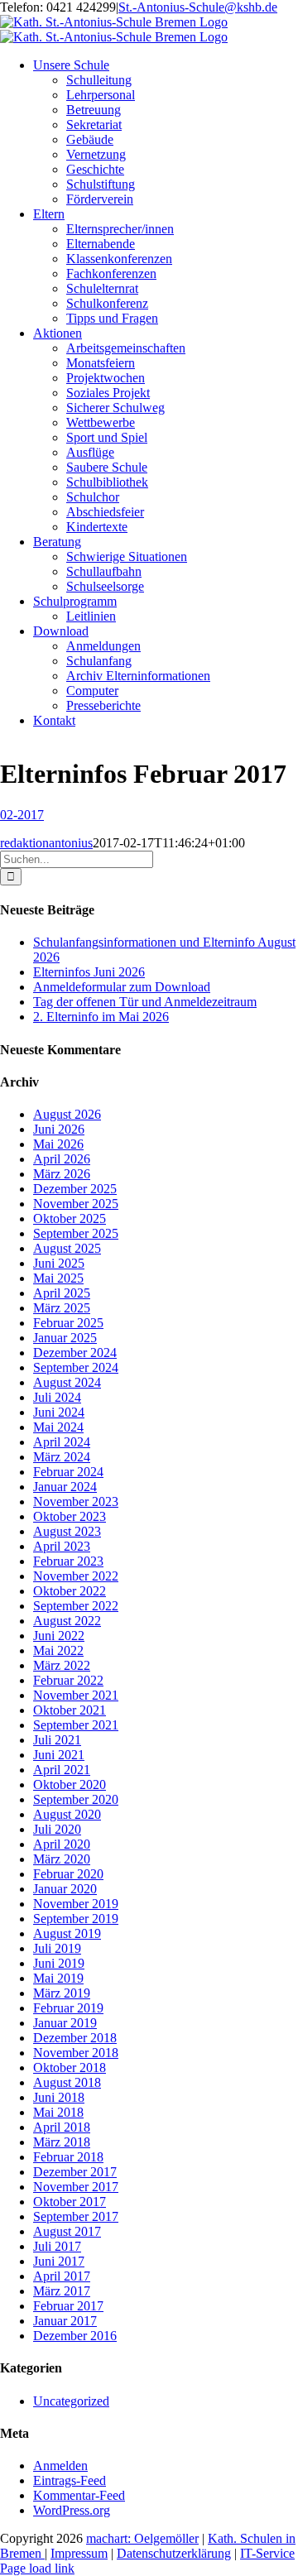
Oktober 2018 (70, 2068)
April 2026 (62, 1159)
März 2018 (62, 2142)
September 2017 (76, 2216)
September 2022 (76, 1606)
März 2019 (62, 1993)
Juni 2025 (59, 1263)
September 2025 (76, 1233)
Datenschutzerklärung (174, 2553)
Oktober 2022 (70, 1591)
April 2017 (62, 2276)
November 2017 (76, 2187)
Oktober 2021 (70, 1710)
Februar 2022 (68, 1680)
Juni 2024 (59, 1412)
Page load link (37, 2568)
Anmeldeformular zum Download (122, 987)
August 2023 (67, 1531)
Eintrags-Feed (70, 2480)
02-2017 (22, 815)
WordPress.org (72, 2510)
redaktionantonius (46, 843)
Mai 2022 (58, 1650)
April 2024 (62, 1442)
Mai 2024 (58, 1427)
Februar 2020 (68, 1874)
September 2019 (76, 1919)
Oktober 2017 (70, 2202)
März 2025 (62, 1308)
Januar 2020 (65, 1889)
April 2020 (62, 1844)
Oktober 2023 (70, 1516)
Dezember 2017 (75, 2172)
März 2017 (62, 2291)
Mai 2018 (58, 2112)
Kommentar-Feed (79, 2495)
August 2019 (67, 1933)
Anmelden (60, 2466)
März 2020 (62, 1859)
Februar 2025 (68, 1323)
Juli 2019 (57, 1948)
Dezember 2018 (75, 2038)
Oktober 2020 (70, 1784)
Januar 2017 (65, 2321)
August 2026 (67, 1114)
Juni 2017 (59, 2261)
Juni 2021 (59, 1755)
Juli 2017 (57, 2246)
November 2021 (76, 1695)
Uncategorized (71, 2401)
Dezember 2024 (75, 1353)
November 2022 (76, 1576)
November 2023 (76, 1501)
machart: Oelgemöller (142, 2538)
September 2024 (76, 1367)
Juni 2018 (59, 2097)
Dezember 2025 (75, 1189)
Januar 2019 (65, 2023)
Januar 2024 (65, 1487)
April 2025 (62, 1293)
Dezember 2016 (75, 2336)
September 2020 (76, 1799)
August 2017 (67, 2231)
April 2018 (62, 2127)
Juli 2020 (57, 1829)
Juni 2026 (59, 1129)
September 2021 (76, 1725)
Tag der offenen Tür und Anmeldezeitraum (145, 1002)
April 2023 (62, 1546)
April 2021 (62, 1770)
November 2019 (76, 1904)
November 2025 (76, 1204)
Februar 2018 (68, 2157)
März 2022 (62, 1665)
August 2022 (67, 1621)
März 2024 (62, 1457)
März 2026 (62, 1174)
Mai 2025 (58, 1278)
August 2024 (67, 1382)
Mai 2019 (58, 1978)
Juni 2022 (59, 1636)
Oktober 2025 (70, 1218)
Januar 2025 (65, 1338)
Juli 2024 (57, 1397)
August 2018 (67, 2082)
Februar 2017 (68, 2306)
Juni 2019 (59, 1963)
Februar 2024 (68, 1472)
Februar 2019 (68, 2008)
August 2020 (67, 1814)
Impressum (79, 2553)
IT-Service (267, 2553)
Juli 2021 (57, 1740)
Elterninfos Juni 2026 (89, 972)
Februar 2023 (68, 1561)
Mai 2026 (58, 1144)
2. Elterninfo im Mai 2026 (101, 1017)
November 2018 (76, 2053)
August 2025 (67, 1248)
